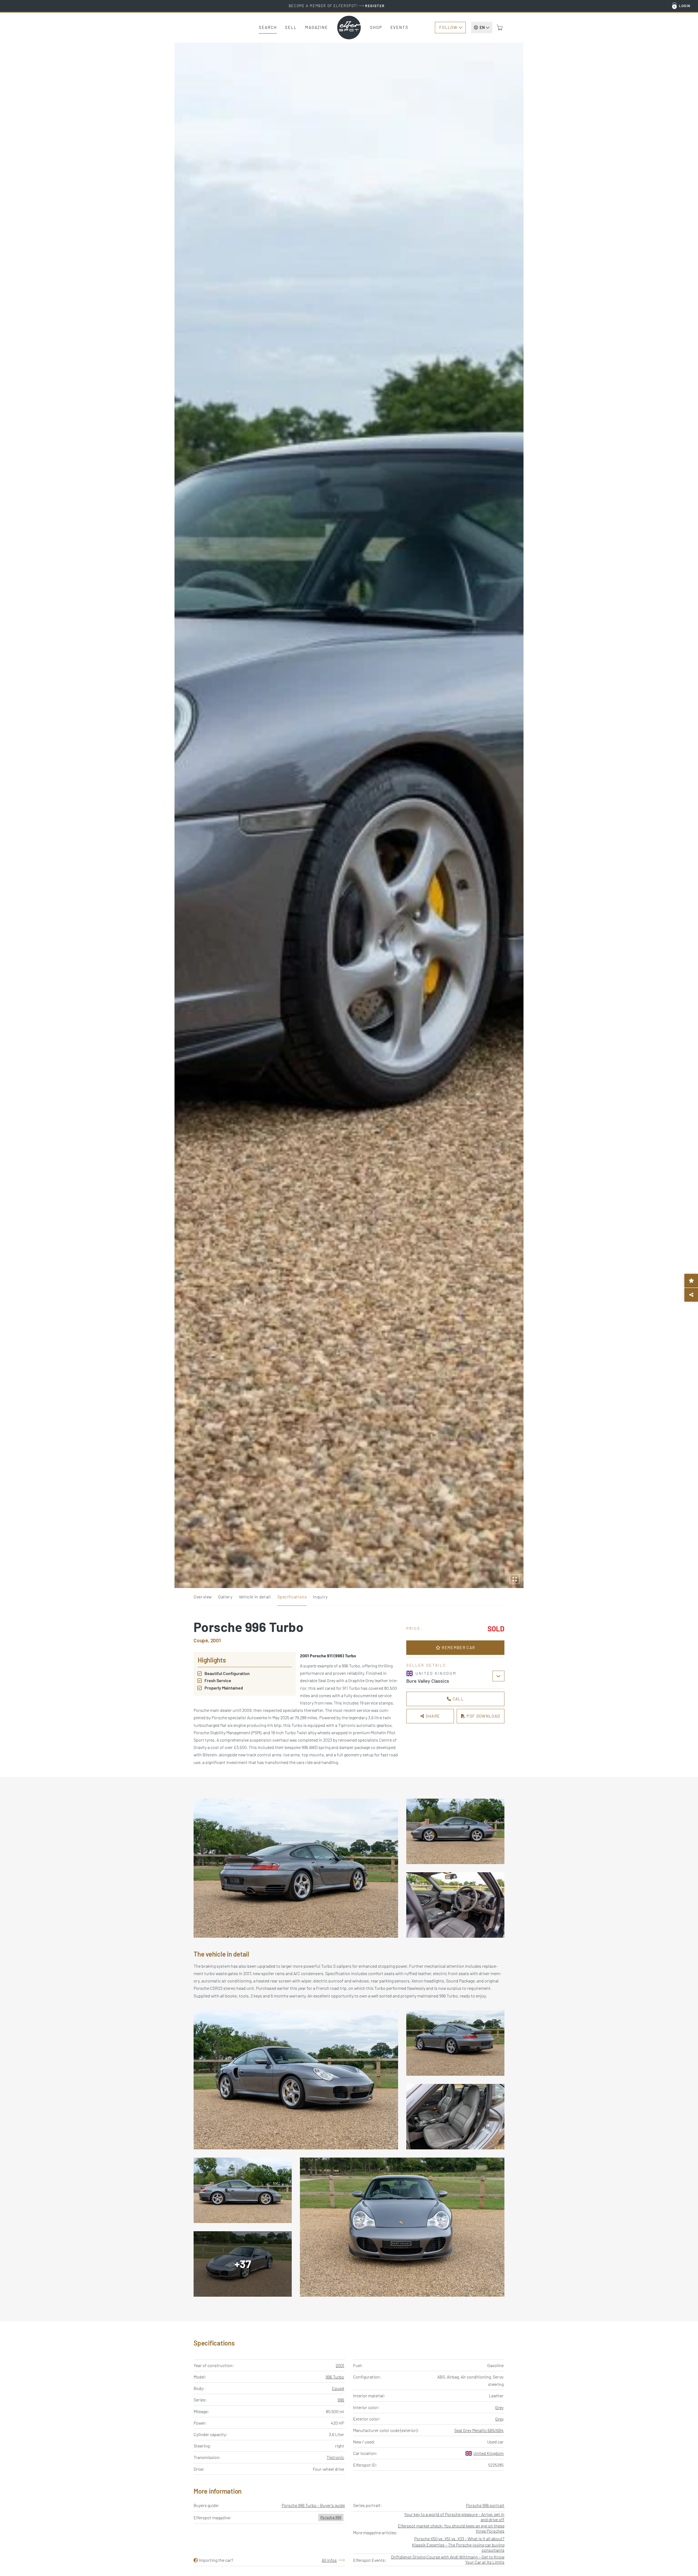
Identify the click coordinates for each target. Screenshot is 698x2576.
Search (268, 27)
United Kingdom (488, 2453)
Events (399, 27)
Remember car (458, 1648)
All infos (329, 2560)
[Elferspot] (349, 28)
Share (432, 1716)
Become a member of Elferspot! (337, 6)
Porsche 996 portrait (485, 2505)
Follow (448, 27)
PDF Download (483, 1716)
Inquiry (320, 1597)
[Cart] (500, 28)
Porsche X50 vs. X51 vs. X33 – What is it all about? (459, 2538)
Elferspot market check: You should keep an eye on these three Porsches (451, 2528)
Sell (291, 27)
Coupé (338, 2388)
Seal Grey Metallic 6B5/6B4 (479, 2430)
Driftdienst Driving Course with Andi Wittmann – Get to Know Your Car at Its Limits (448, 2559)
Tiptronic (335, 2457)
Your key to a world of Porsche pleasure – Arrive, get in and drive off (454, 2517)
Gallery (225, 1597)
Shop (376, 27)
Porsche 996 (331, 2517)
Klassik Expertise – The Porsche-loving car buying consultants (458, 2547)
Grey (499, 2407)
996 (341, 2400)
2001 (340, 2365)
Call (458, 1699)
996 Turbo (335, 2377)
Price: (414, 1628)
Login (685, 6)
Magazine (317, 27)
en (482, 27)
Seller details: (427, 1665)
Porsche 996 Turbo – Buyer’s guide (313, 2505)
